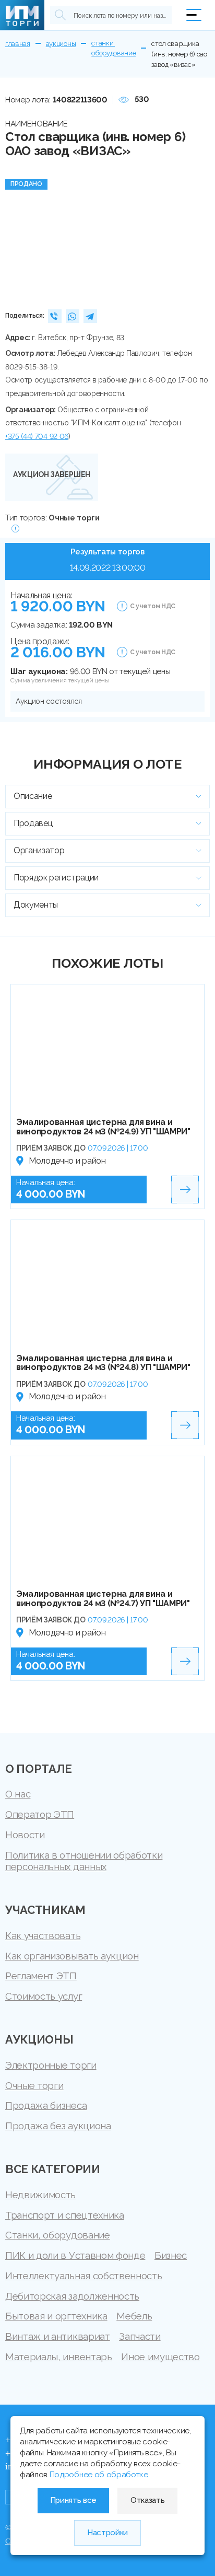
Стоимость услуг (44, 1996)
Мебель (134, 2316)
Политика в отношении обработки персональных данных (84, 1861)
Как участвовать (43, 1935)
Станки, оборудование (58, 2235)
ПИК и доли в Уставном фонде (75, 2255)
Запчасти (140, 2336)
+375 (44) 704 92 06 (37, 436)
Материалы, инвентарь (59, 2357)
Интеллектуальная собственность (83, 2276)
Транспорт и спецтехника (65, 2215)
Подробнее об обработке (99, 2475)
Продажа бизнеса (46, 2105)
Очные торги (34, 2085)
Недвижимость (40, 2195)
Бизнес (171, 2255)
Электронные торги (51, 2065)
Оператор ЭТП (40, 1814)
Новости (25, 1835)
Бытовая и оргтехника (56, 2316)
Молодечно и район (67, 1161)
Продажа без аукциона (58, 2126)
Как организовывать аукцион (72, 1956)
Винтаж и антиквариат (58, 2336)
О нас (18, 1794)
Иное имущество (160, 2357)
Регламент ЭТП (41, 1976)
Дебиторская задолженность (72, 2296)
